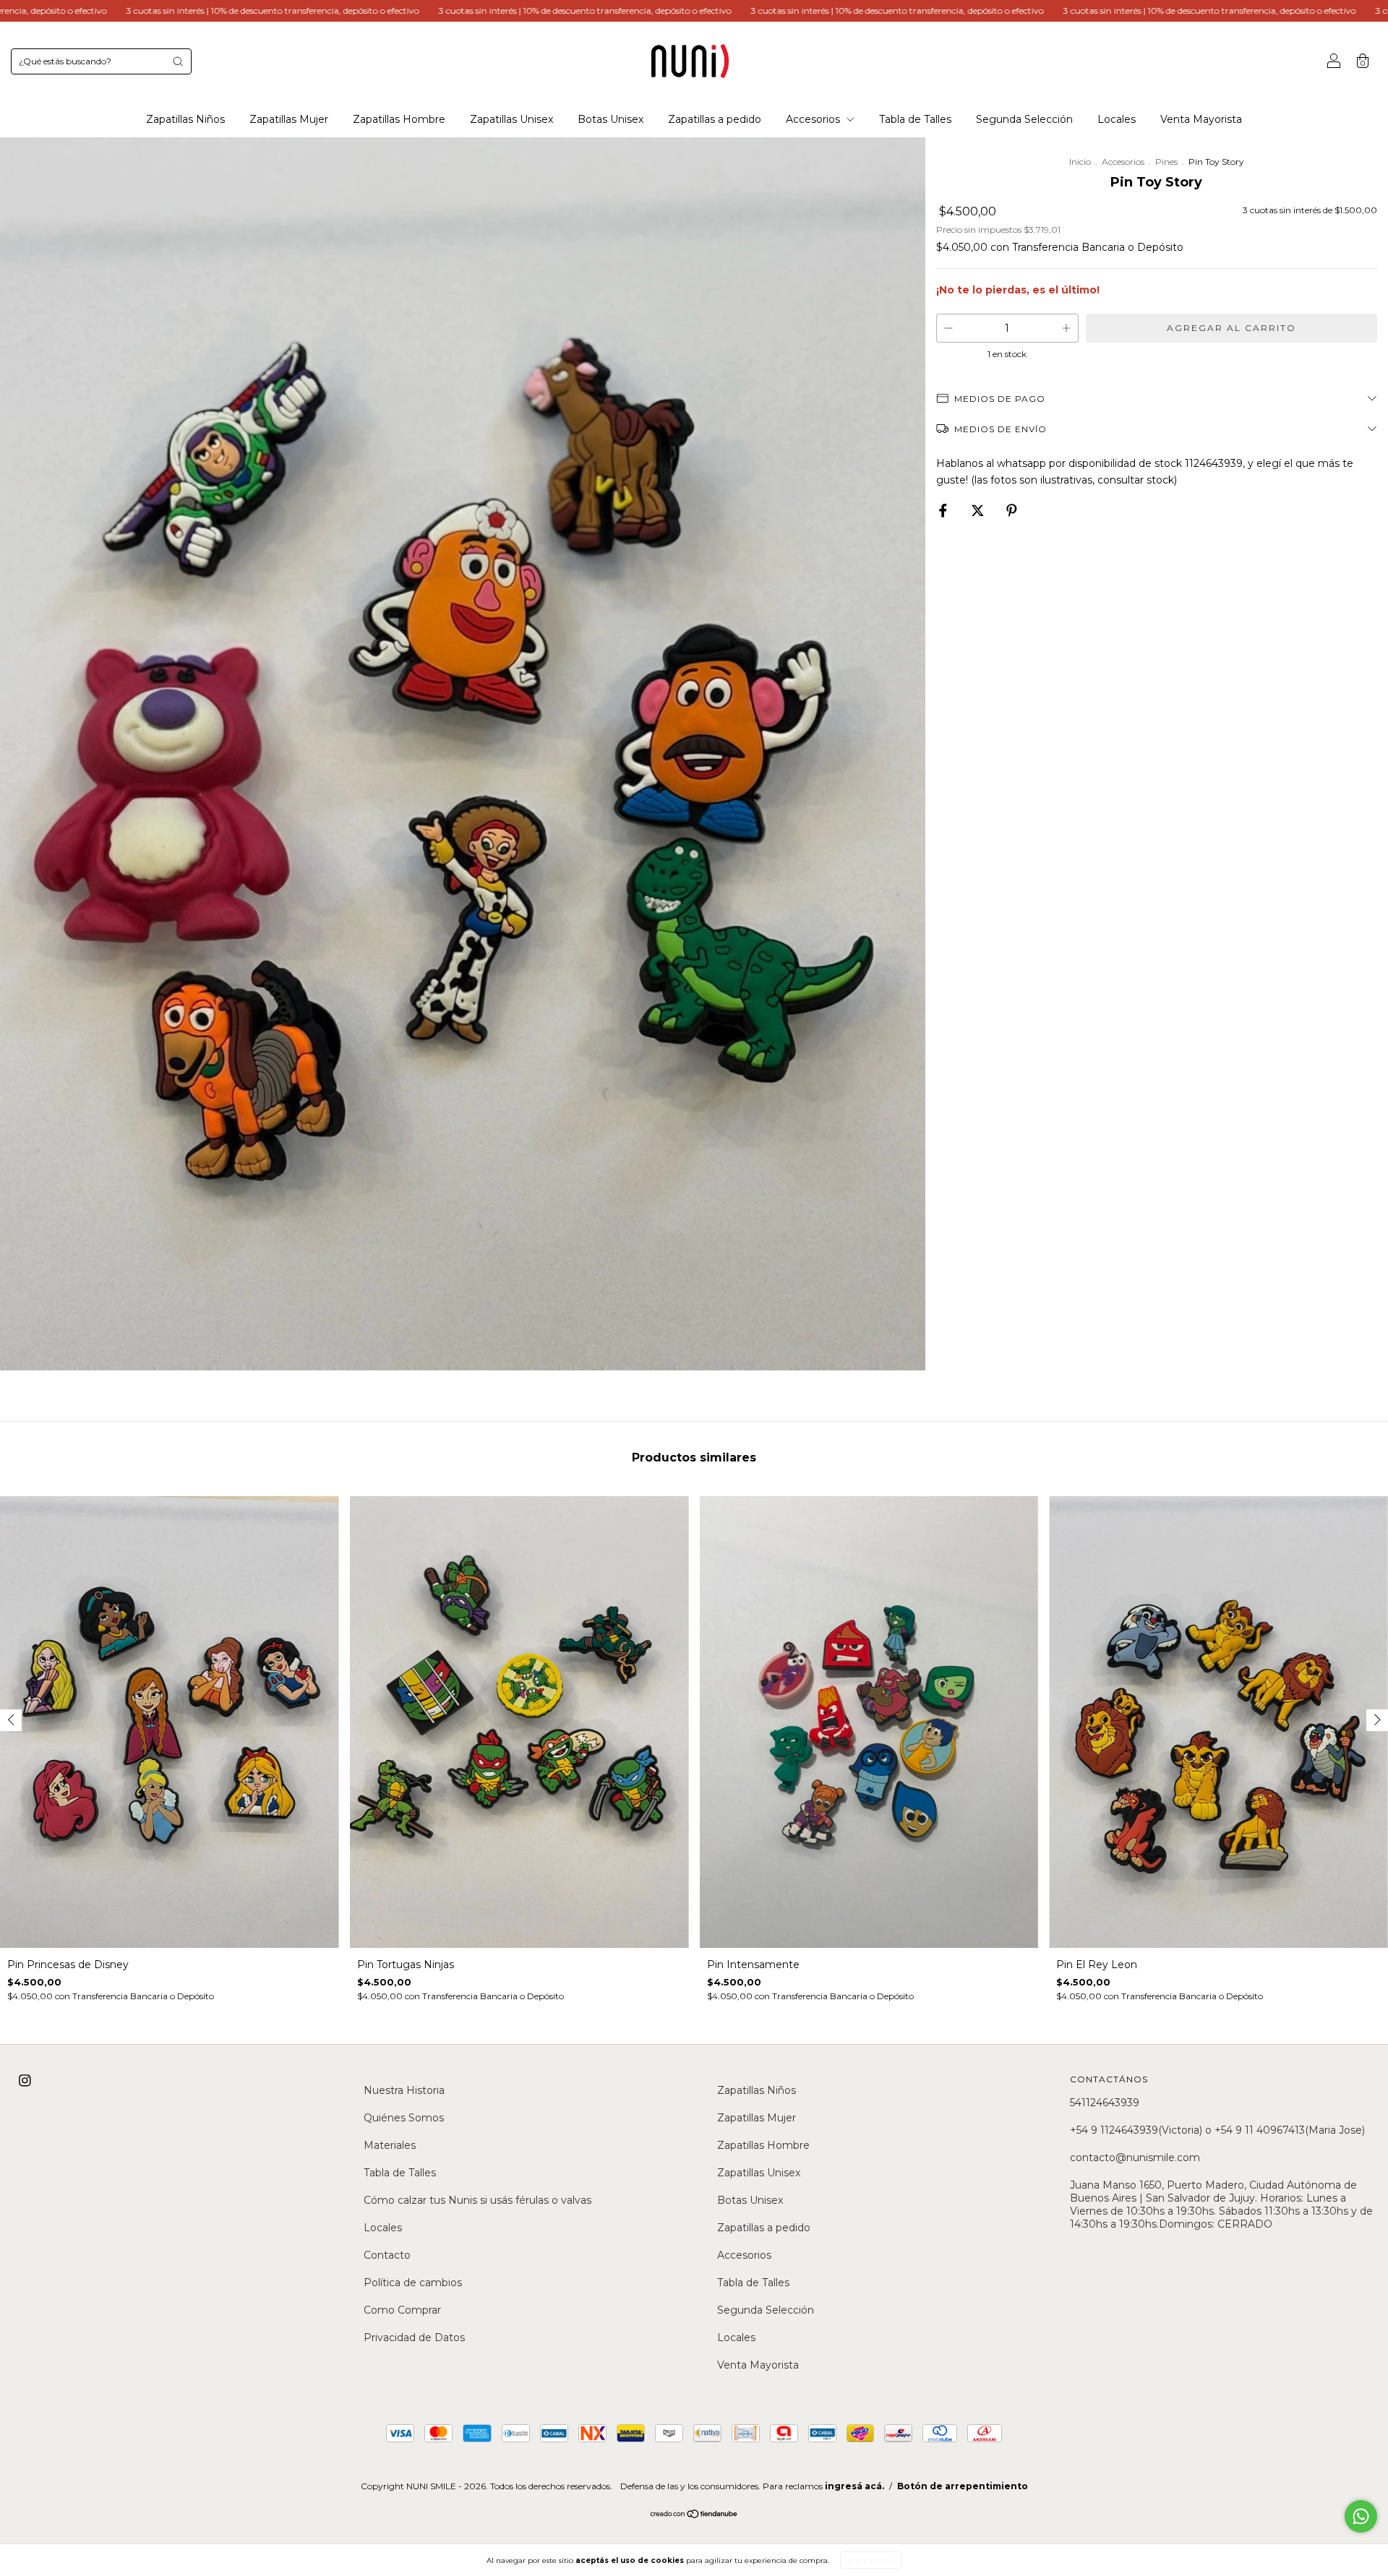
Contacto (387, 2255)
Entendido (871, 2560)
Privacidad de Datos (414, 2337)
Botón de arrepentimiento (963, 2486)
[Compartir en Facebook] (944, 510)
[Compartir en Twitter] (979, 510)
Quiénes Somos (404, 2118)
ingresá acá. (854, 2486)
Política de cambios (413, 2283)
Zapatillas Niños (185, 119)
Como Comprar (402, 2310)
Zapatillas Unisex (511, 119)
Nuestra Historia (404, 2090)
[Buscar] (178, 61)
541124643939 (1105, 2103)
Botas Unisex (611, 119)
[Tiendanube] (694, 2515)
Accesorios (814, 119)
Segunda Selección (1024, 119)
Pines (1166, 162)
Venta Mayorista (1201, 119)
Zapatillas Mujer (289, 119)
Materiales (390, 2145)
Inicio (1080, 162)
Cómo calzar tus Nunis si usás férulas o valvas (477, 2200)
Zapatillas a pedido (715, 119)
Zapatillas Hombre (399, 119)
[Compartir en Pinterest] (1012, 510)
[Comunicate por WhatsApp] (1361, 2516)
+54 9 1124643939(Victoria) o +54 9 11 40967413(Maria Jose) (1217, 2130)
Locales (1117, 119)
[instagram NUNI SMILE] (25, 2081)
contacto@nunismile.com (1135, 2158)
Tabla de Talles (915, 119)
